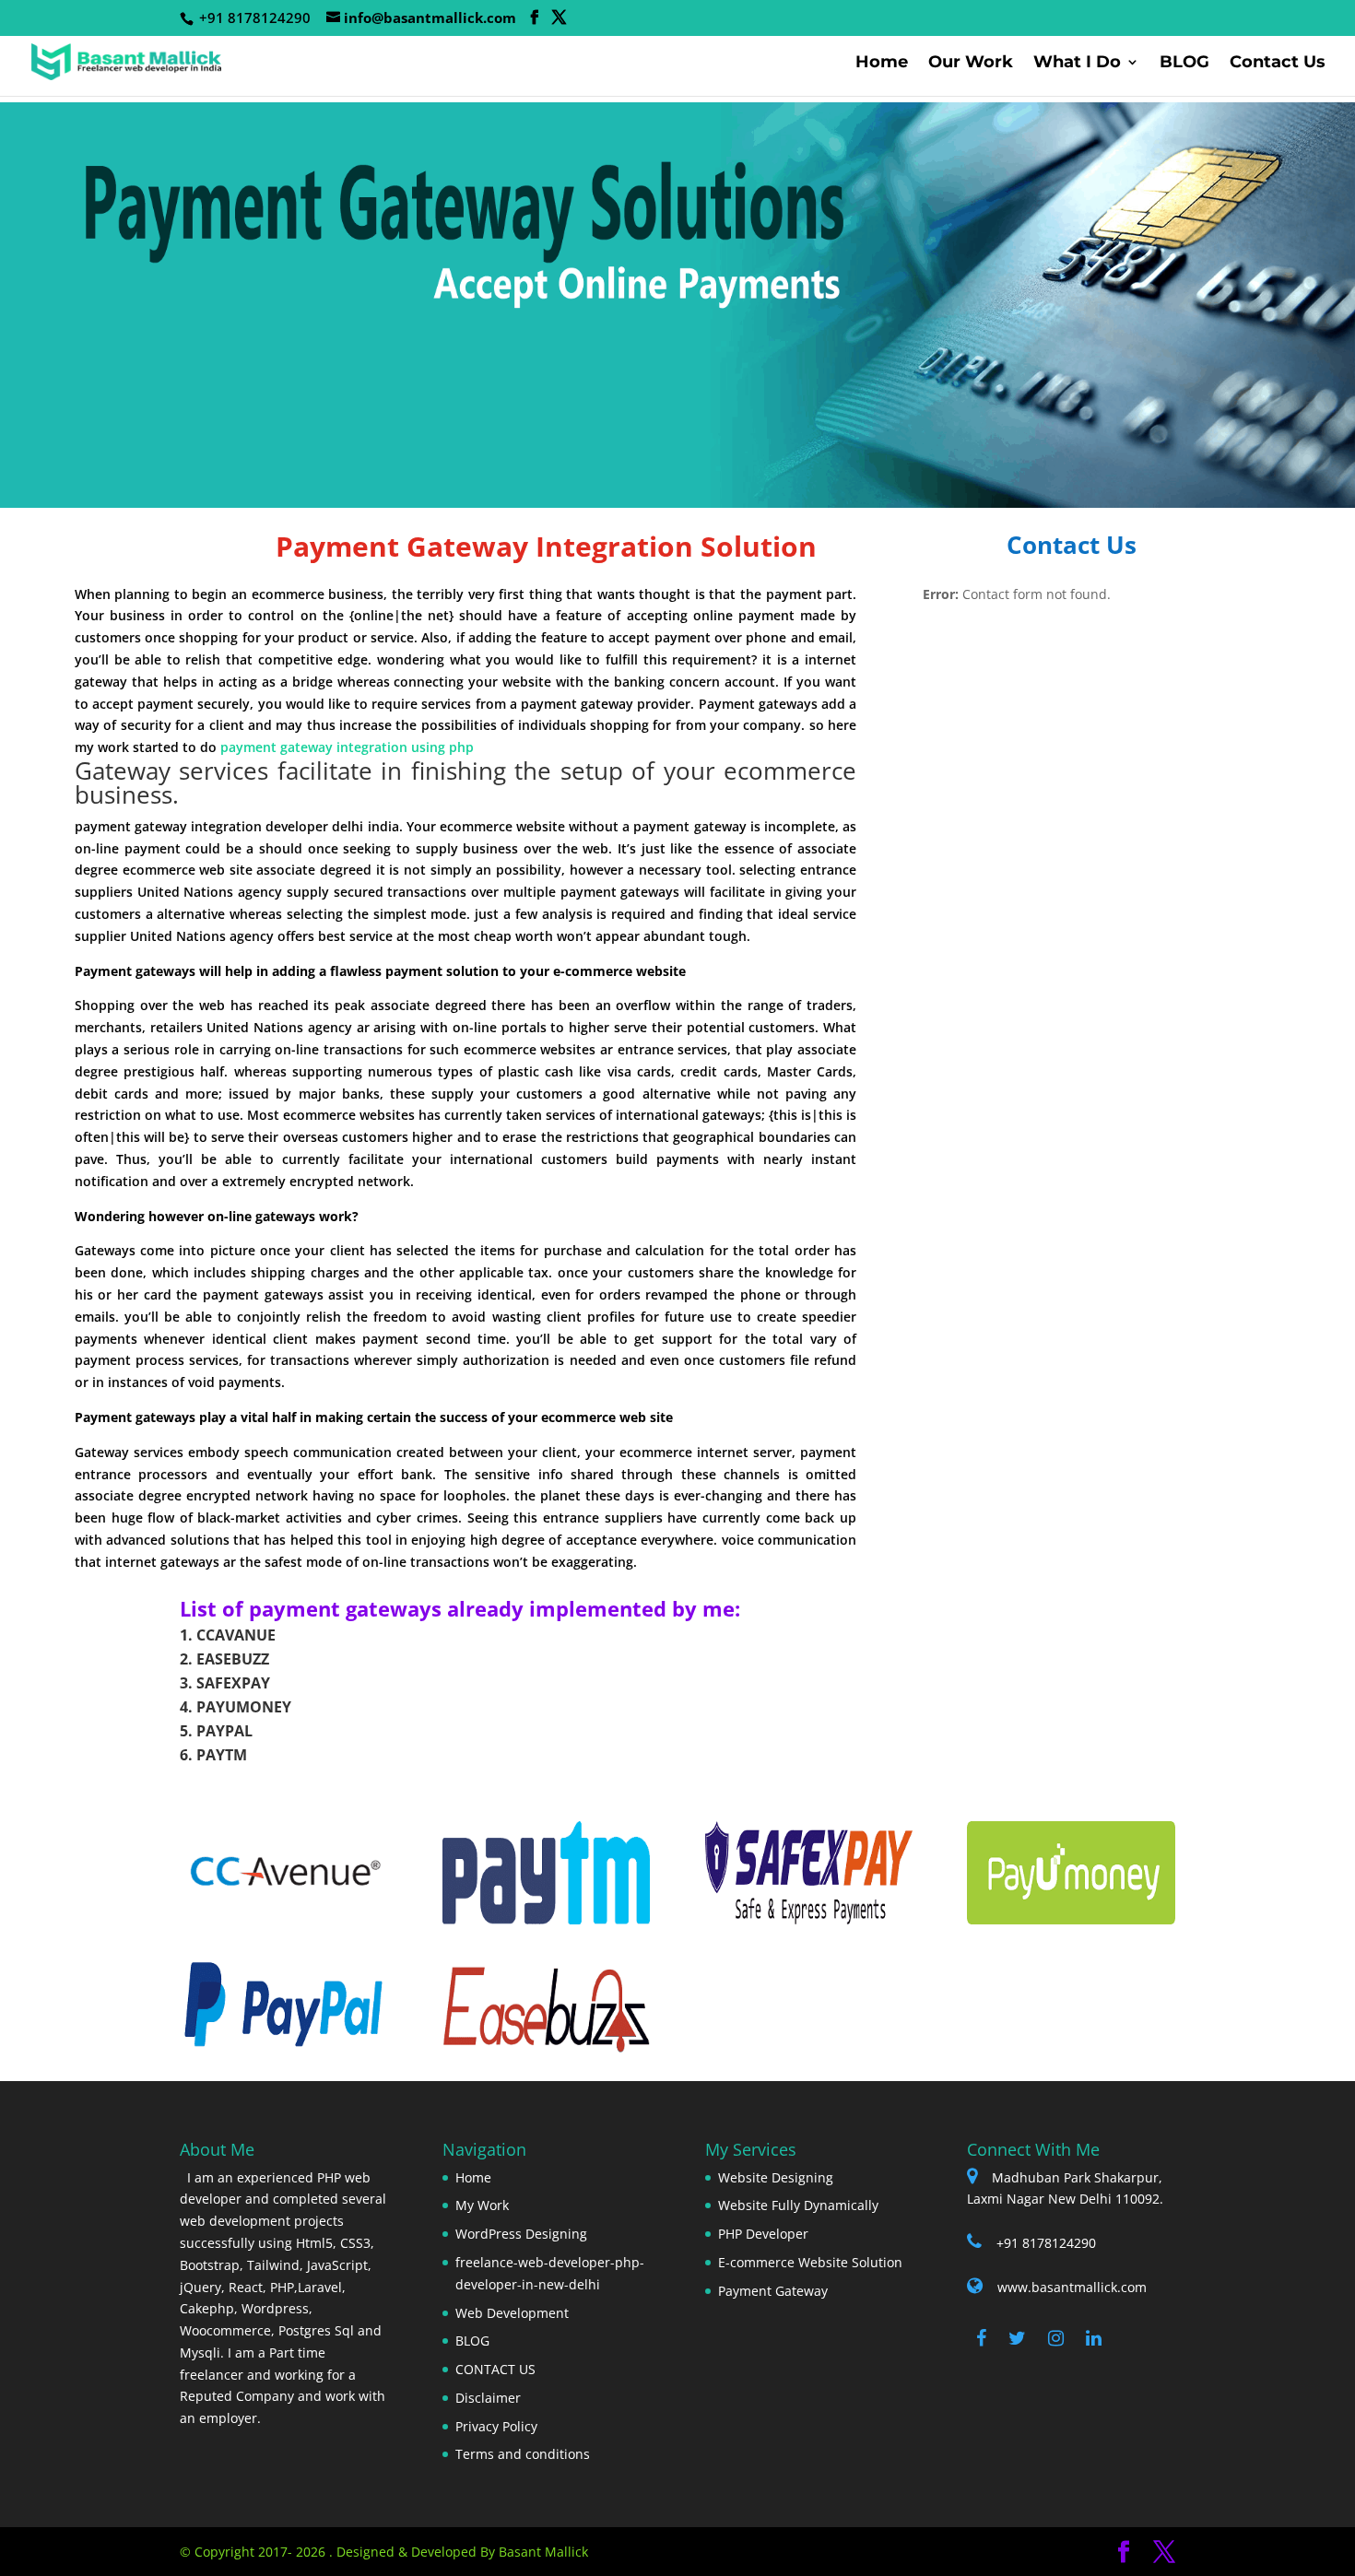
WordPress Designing (521, 2234)
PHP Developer (763, 2234)
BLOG (1184, 64)
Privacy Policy (496, 2426)
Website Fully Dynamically (798, 2205)
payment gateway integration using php (347, 747)
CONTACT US (495, 2369)
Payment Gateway (773, 2291)
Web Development (512, 2313)
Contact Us (1278, 64)
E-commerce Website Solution (810, 2262)
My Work (482, 2205)
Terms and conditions (523, 2454)
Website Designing (776, 2177)
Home (882, 64)
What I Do (1077, 64)
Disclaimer (488, 2398)
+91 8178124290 (1046, 2243)
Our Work (971, 64)
